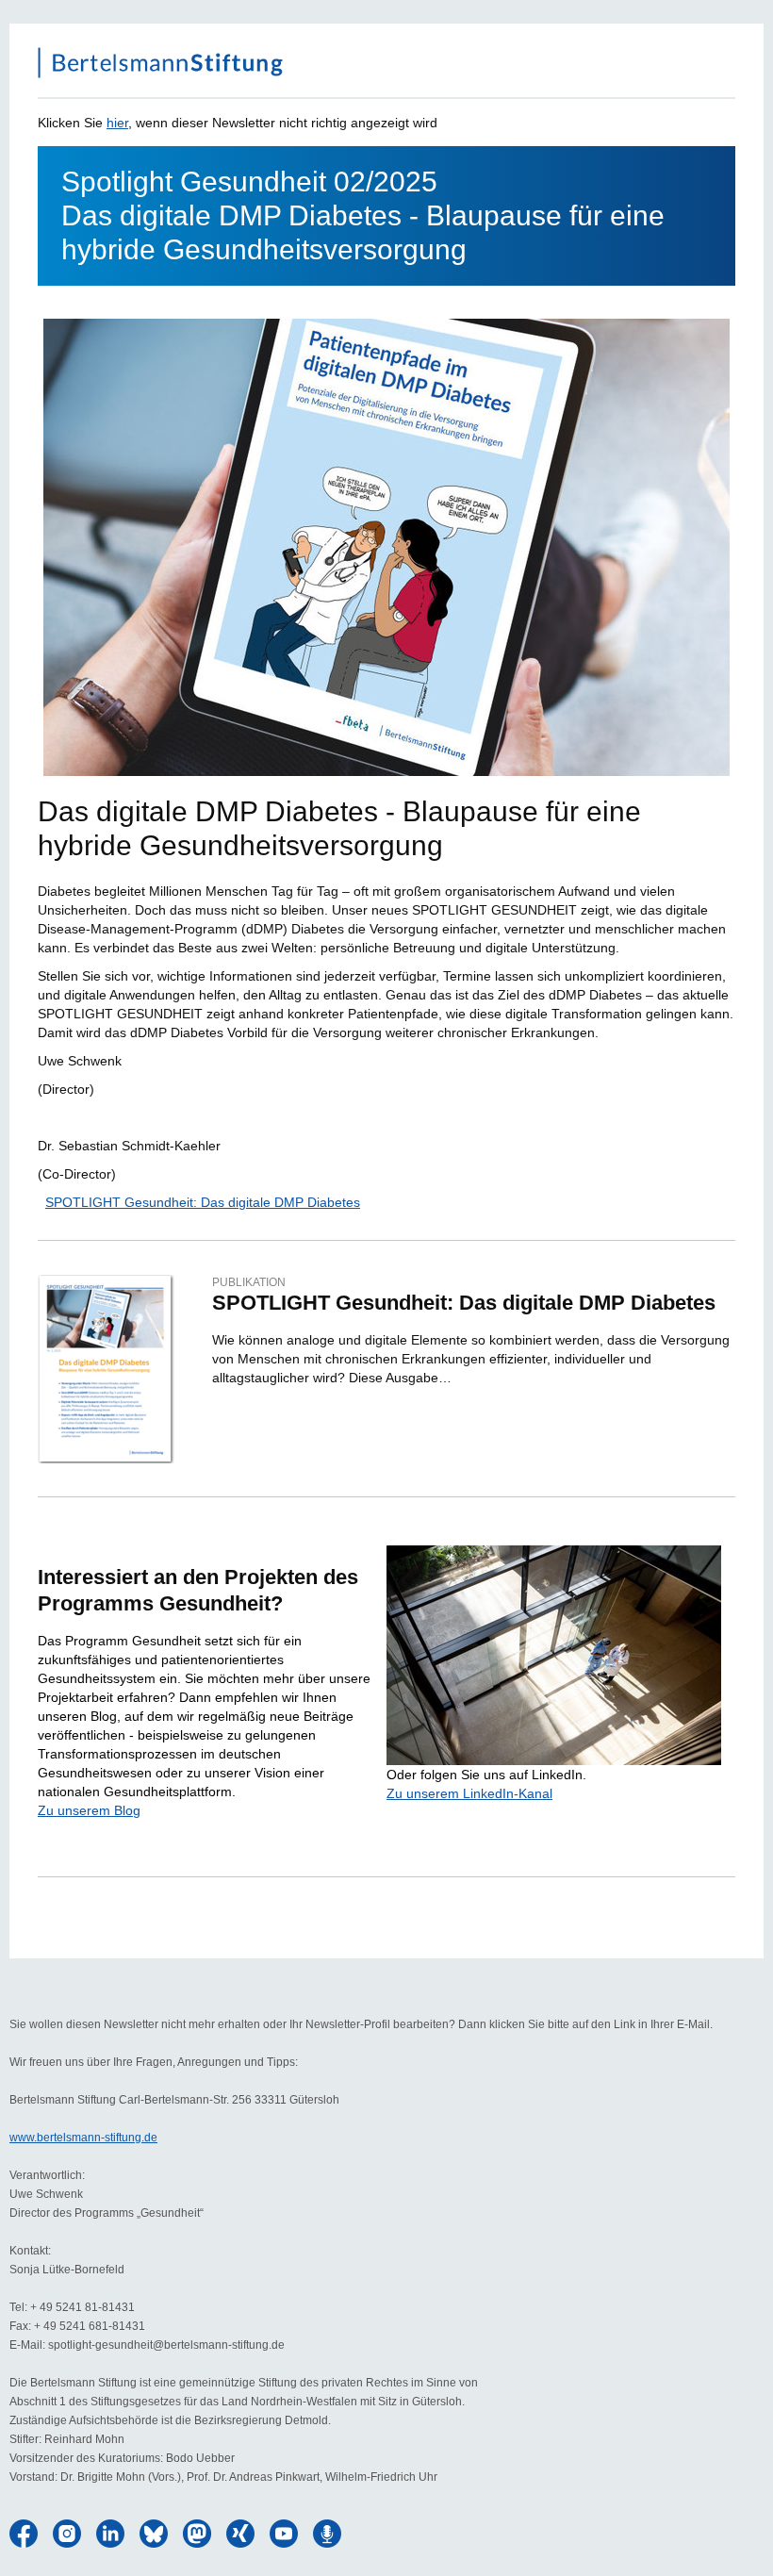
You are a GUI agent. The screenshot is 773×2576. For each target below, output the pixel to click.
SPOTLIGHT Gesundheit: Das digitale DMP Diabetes (203, 1202)
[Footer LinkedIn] (110, 2534)
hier (117, 123)
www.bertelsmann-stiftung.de (83, 2138)
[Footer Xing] (240, 2534)
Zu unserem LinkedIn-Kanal (469, 1793)
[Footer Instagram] (67, 2534)
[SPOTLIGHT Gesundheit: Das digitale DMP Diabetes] (106, 1369)
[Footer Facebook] (24, 2534)
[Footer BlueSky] (154, 2534)
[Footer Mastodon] (197, 2534)
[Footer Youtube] (284, 2534)
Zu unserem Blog (89, 1810)
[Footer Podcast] (327, 2534)
